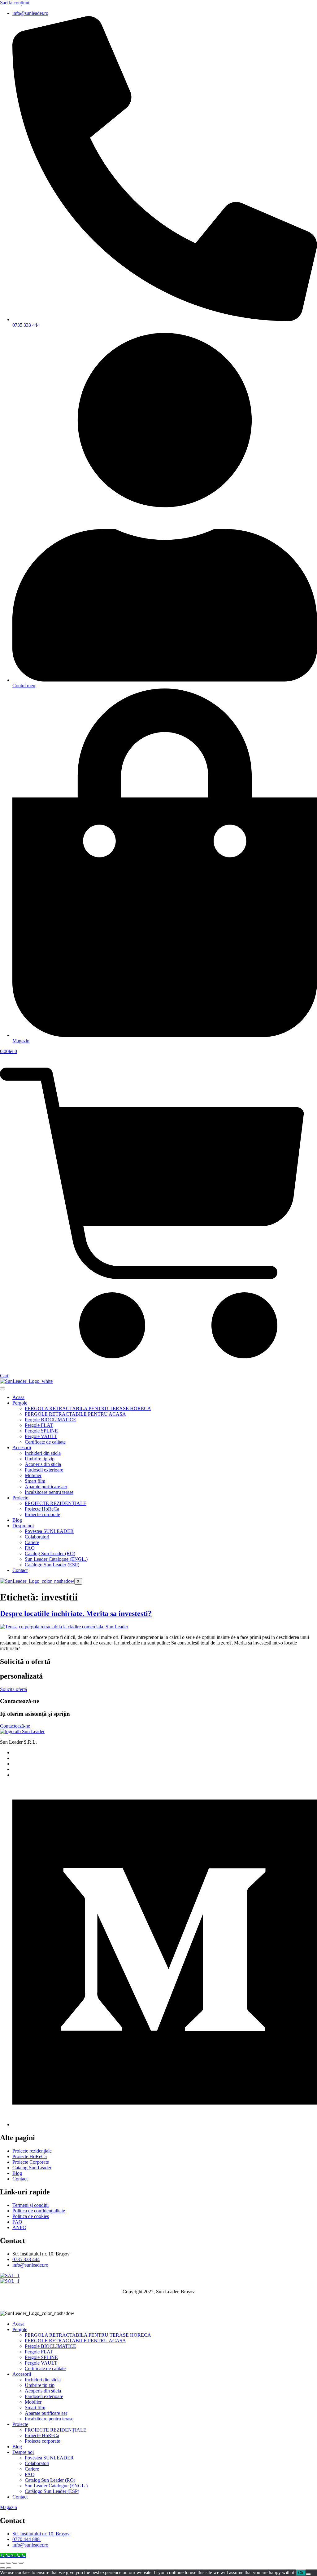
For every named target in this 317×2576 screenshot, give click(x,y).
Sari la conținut (15, 3)
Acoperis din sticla (43, 1464)
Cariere (32, 1542)
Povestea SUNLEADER (49, 1531)
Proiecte (20, 1498)
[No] (308, 2574)
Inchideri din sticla (43, 1453)
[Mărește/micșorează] (2, 2563)
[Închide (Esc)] (21, 2563)
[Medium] (165, 2125)
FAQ (30, 1548)
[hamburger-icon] (2, 1388)
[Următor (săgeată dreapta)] (9, 2568)
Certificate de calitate (45, 1442)
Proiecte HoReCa (42, 1509)
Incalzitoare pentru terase (49, 1492)
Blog (17, 1520)
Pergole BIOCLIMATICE (50, 1420)
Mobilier (33, 1475)
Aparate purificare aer (46, 1487)
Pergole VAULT (41, 1436)
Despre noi (23, 1526)
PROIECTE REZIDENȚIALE (56, 1503)
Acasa (18, 1397)
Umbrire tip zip (40, 1459)
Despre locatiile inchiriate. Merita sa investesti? (76, 1613)
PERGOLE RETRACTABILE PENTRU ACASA (75, 1414)
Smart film (35, 1481)
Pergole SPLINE (41, 1431)
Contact (20, 1570)
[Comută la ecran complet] (9, 2563)
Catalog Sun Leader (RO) (50, 1554)
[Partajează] (15, 2563)
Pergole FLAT (39, 1425)
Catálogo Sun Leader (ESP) (52, 1565)
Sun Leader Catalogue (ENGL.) (56, 1559)
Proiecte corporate (42, 1514)
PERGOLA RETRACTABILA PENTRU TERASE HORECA (88, 1408)
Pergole (20, 1403)
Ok (301, 2573)
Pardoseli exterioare (44, 1470)
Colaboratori (37, 1537)
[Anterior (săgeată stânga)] (2, 2568)
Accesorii (22, 1447)
